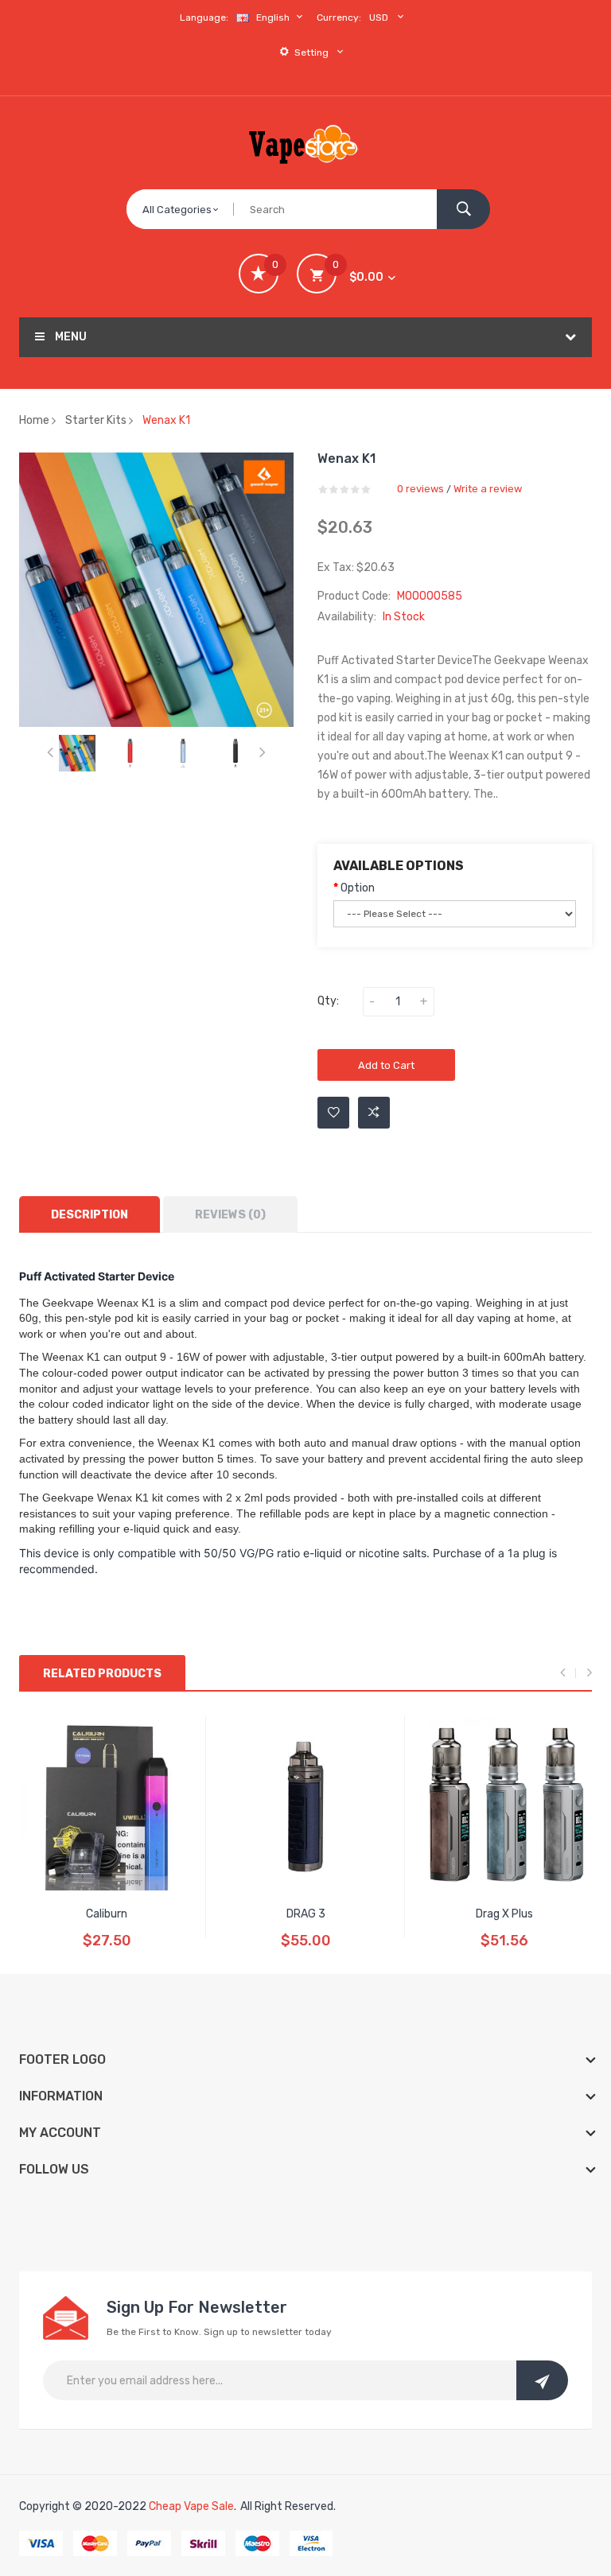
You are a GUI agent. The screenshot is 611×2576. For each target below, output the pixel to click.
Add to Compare (374, 1113)
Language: (204, 17)
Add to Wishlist (333, 1113)
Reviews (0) (230, 1215)
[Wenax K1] (77, 753)
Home (34, 420)
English (274, 17)
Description (90, 1215)
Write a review (488, 489)
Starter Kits (96, 420)
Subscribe (542, 2380)
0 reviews (420, 489)
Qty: (328, 1001)
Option (358, 888)
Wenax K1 (166, 420)
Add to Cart (386, 1065)
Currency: (339, 17)
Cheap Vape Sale (191, 2506)
